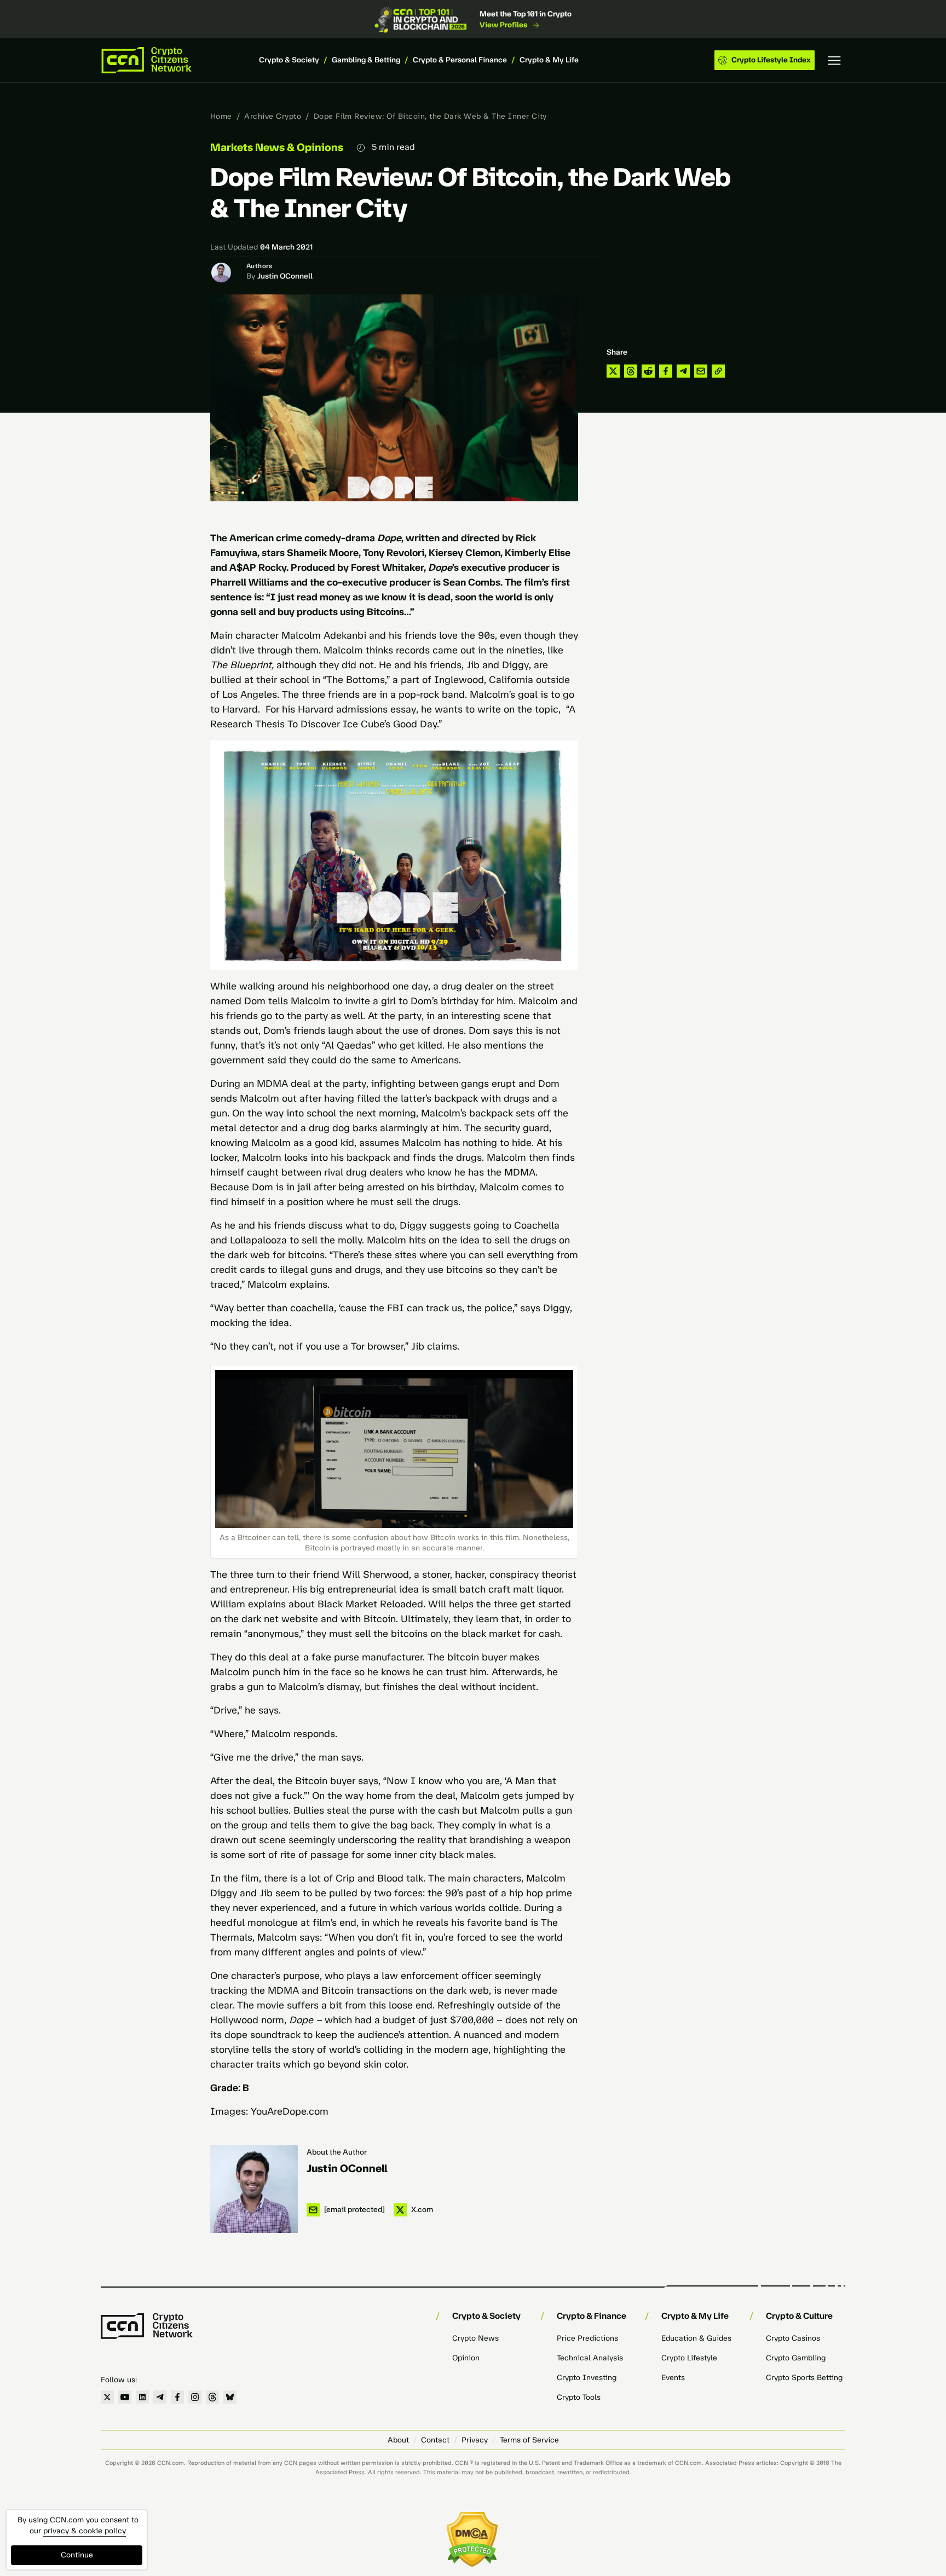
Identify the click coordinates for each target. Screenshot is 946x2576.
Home (221, 116)
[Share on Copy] (718, 371)
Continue (77, 2555)
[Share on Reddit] (648, 371)
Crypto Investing (587, 2378)
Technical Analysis (590, 2358)
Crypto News (475, 2338)
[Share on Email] (701, 371)
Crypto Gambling (796, 2358)
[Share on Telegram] (683, 371)
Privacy (475, 2440)
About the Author (337, 2152)
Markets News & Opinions (277, 147)
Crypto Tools (579, 2397)
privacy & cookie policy (85, 2531)
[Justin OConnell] (254, 2189)
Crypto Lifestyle (689, 2358)
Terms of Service (529, 2440)
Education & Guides (696, 2338)
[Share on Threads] (631, 371)
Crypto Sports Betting (804, 2378)
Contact (435, 2440)
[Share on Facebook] (666, 371)
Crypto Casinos (793, 2338)
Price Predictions (587, 2338)
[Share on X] (613, 371)
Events (673, 2378)
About (398, 2440)
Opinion (466, 2358)
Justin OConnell (285, 276)
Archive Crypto (273, 116)
